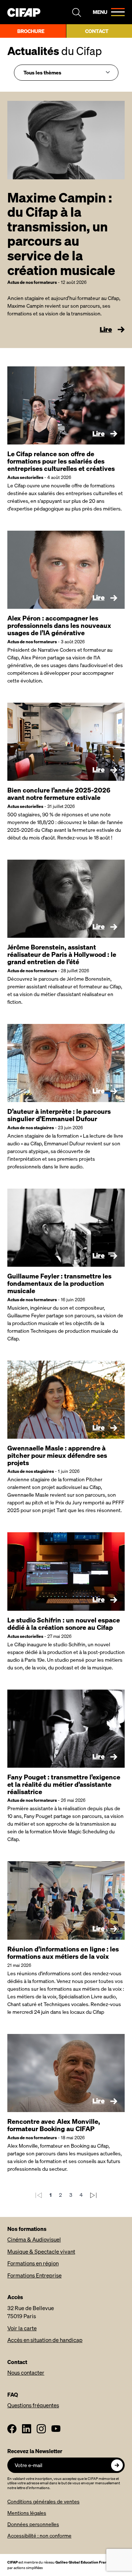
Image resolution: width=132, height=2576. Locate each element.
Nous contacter (26, 2372)
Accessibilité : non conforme (39, 2535)
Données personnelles (33, 2524)
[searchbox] (64, 72)
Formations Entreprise (34, 2275)
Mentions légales (27, 2513)
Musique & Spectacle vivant (41, 2251)
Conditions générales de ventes (43, 2501)
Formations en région (33, 2263)
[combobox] (66, 73)
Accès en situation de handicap (45, 2340)
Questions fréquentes (33, 2405)
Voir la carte (22, 2328)
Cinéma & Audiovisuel (34, 2239)
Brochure (31, 31)
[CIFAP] (24, 12)
